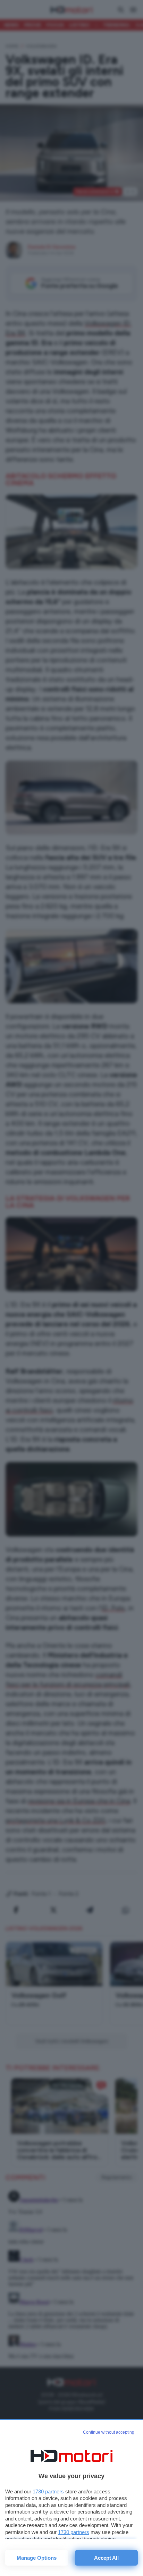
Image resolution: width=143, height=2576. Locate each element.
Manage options (37, 2558)
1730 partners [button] (48, 2491)
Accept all (106, 2558)
